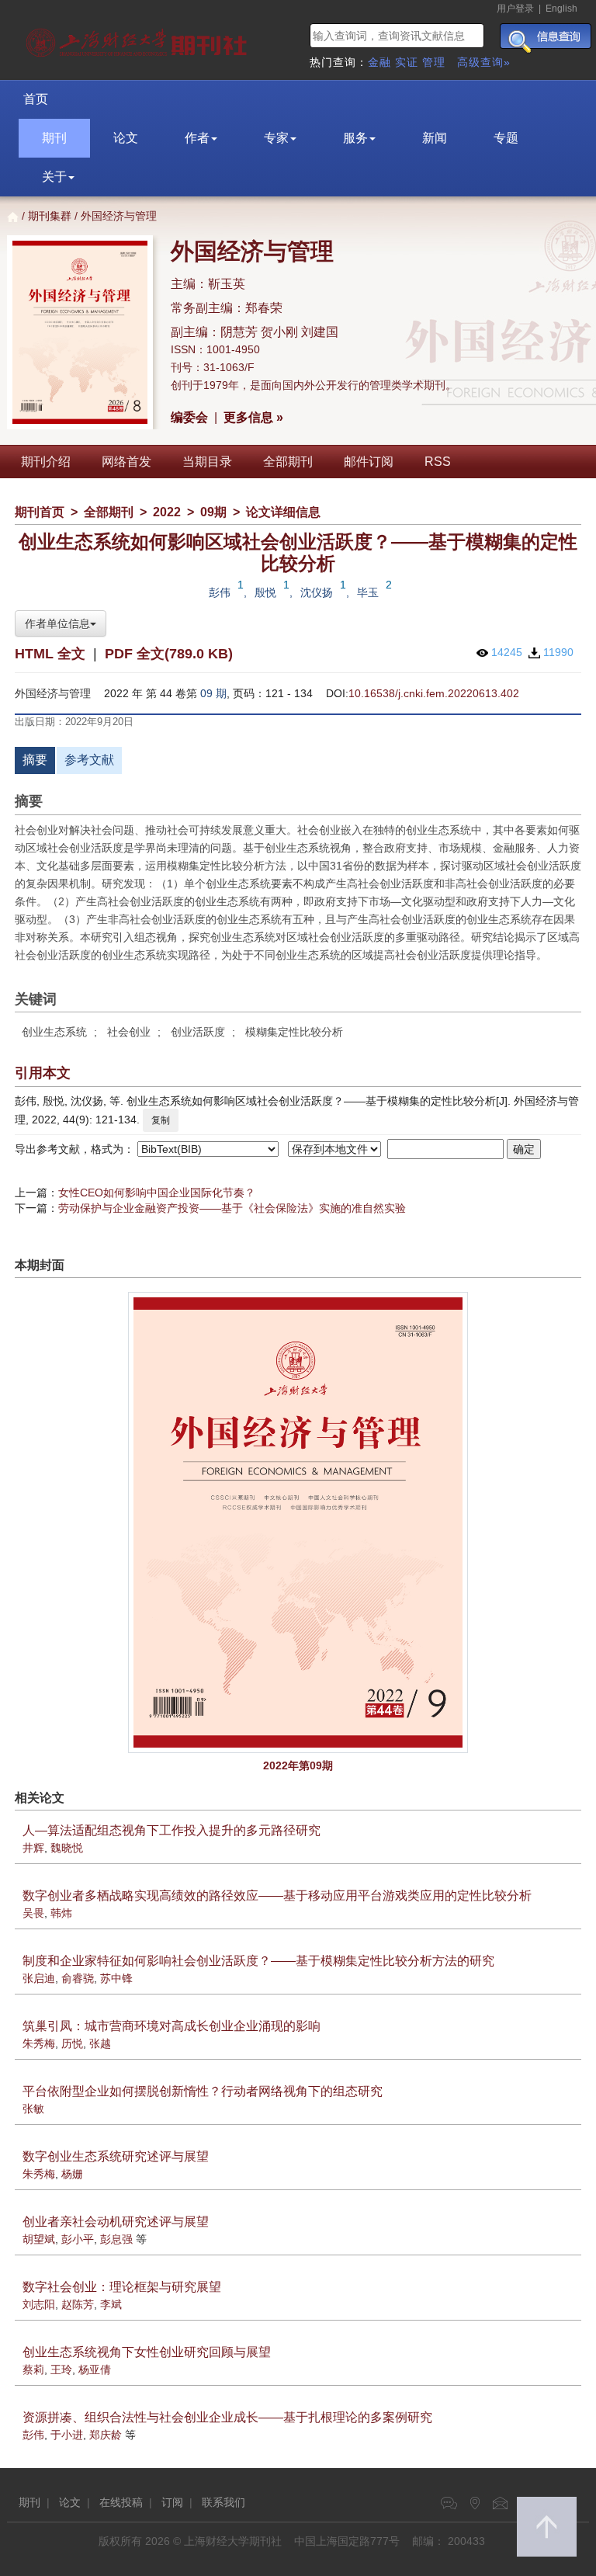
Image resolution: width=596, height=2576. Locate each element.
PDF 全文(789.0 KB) (169, 654)
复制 (161, 1120)
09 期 (213, 693)
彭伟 (220, 592)
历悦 (72, 2043)
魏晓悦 (67, 1848)
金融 (379, 62)
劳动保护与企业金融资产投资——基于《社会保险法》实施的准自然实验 (232, 1208)
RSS (438, 462)
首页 (36, 99)
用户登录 (515, 9)
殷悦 (265, 592)
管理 (434, 62)
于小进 (67, 2435)
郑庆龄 (106, 2435)
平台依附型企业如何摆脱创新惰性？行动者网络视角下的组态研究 (203, 2091)
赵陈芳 (78, 2304)
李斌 (111, 2304)
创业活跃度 (198, 1032)
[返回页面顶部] (547, 2527)
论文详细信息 (283, 512)
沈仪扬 (317, 592)
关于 (54, 177)
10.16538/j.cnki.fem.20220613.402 (434, 693)
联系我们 (223, 2502)
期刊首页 (40, 512)
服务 (355, 138)
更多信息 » (253, 417)
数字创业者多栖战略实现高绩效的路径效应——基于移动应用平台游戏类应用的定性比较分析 (277, 1896)
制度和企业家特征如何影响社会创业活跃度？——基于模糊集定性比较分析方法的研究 (258, 1961)
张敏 (33, 2109)
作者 (197, 138)
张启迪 (39, 1978)
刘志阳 (39, 2304)
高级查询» (484, 62)
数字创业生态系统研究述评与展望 (116, 2156)
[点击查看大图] (298, 1522)
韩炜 (61, 1913)
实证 (407, 62)
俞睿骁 (78, 1978)
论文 (126, 138)
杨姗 (72, 2174)
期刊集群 (50, 216)
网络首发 (126, 462)
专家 (276, 138)
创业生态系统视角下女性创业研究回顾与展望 (147, 2352)
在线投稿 (121, 2502)
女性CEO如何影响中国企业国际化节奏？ (157, 1193)
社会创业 (129, 1032)
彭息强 (116, 2239)
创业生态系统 (54, 1032)
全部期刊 (288, 462)
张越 (100, 2043)
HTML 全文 (50, 654)
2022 (167, 512)
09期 (213, 512)
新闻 (435, 138)
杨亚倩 (95, 2369)
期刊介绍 (46, 462)
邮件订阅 (369, 462)
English (561, 9)
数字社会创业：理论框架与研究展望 (122, 2287)
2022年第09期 (298, 1765)
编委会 (189, 417)
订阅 (172, 2502)
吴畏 (33, 1913)
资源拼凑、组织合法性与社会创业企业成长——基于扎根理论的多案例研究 (227, 2417)
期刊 (54, 138)
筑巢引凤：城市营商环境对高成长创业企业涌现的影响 (172, 2026)
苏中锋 (116, 1978)
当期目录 (207, 462)
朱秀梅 (39, 2043)
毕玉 (368, 592)
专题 (506, 138)
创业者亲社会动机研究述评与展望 (116, 2222)
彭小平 (78, 2239)
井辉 (33, 1848)
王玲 (61, 2369)
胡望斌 (39, 2239)
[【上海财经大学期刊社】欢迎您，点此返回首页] (139, 39)
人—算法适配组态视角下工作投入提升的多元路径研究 (172, 1830)
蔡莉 (33, 2369)
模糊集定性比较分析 (294, 1032)
